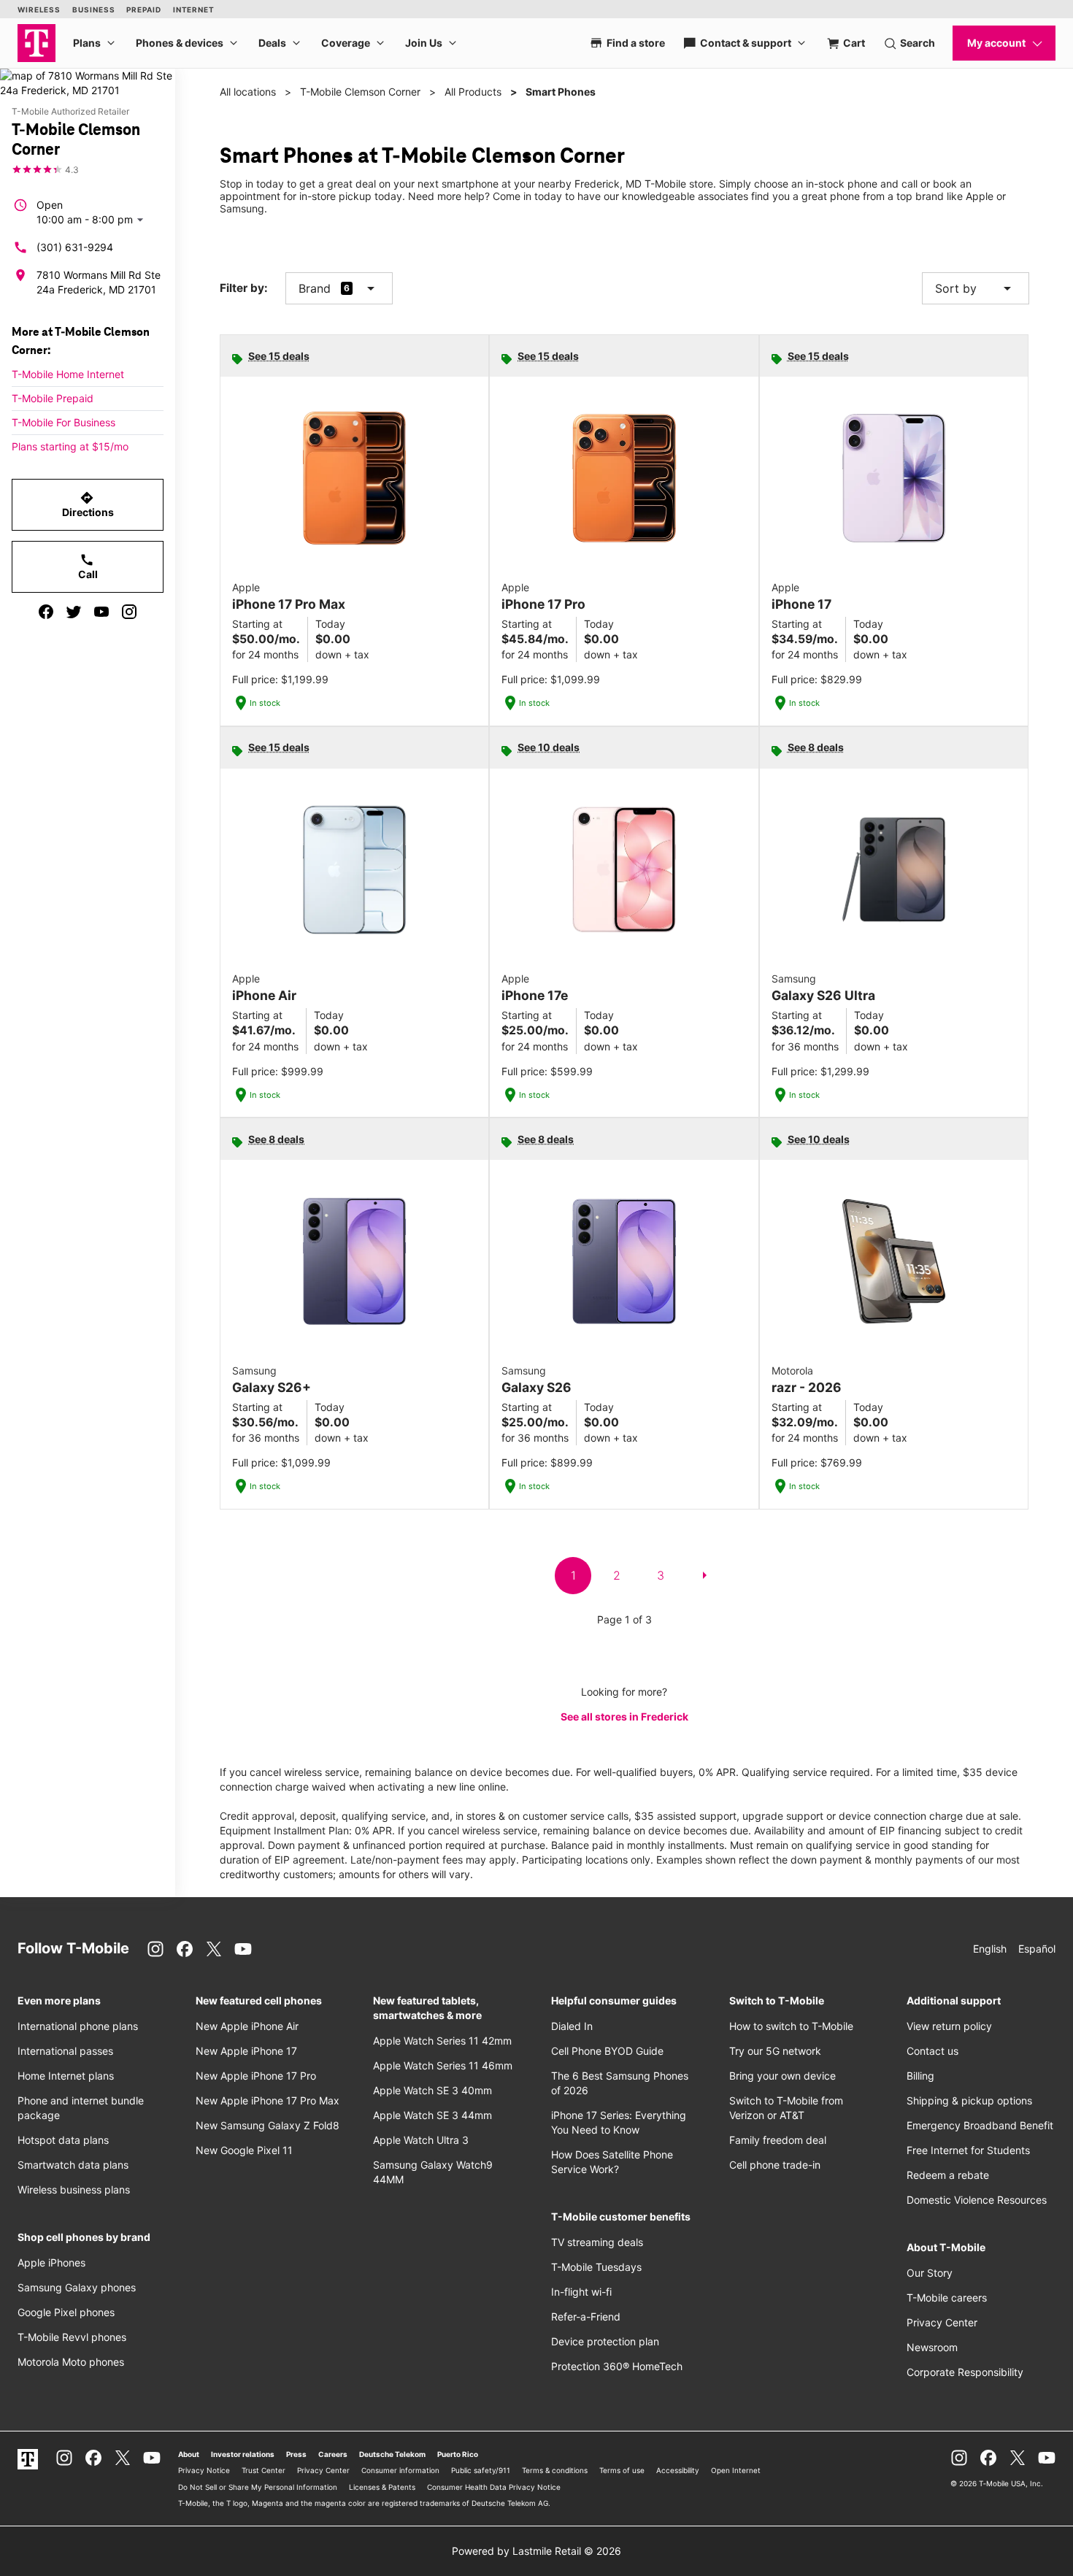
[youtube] (101, 612)
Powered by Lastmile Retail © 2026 (536, 2551)
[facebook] (46, 612)
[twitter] (74, 612)
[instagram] (129, 612)
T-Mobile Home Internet (68, 374)
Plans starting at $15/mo (70, 446)
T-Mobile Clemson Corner (360, 92)
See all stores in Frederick (624, 1716)
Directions (88, 504)
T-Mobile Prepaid (53, 398)
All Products (473, 92)
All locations (248, 92)
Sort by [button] (976, 288)
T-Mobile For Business (64, 422)
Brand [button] (315, 288)
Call (88, 566)
